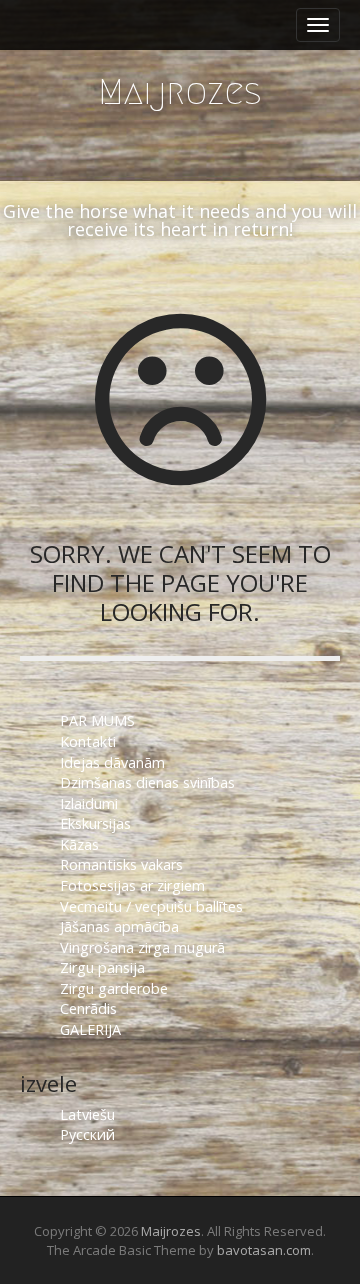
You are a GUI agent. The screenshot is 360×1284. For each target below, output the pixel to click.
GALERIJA (90, 1029)
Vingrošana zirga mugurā (142, 947)
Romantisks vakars (121, 864)
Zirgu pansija (102, 967)
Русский (87, 1134)
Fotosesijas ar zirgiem (132, 885)
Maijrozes (180, 91)
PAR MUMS (97, 720)
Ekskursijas (95, 823)
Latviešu (87, 1114)
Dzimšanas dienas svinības (147, 782)
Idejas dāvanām (112, 762)
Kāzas (79, 844)
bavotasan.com (264, 1250)
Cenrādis (88, 1008)
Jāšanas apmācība (119, 926)
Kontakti (90, 741)
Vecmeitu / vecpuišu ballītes (151, 906)
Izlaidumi (89, 803)
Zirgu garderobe (114, 988)
